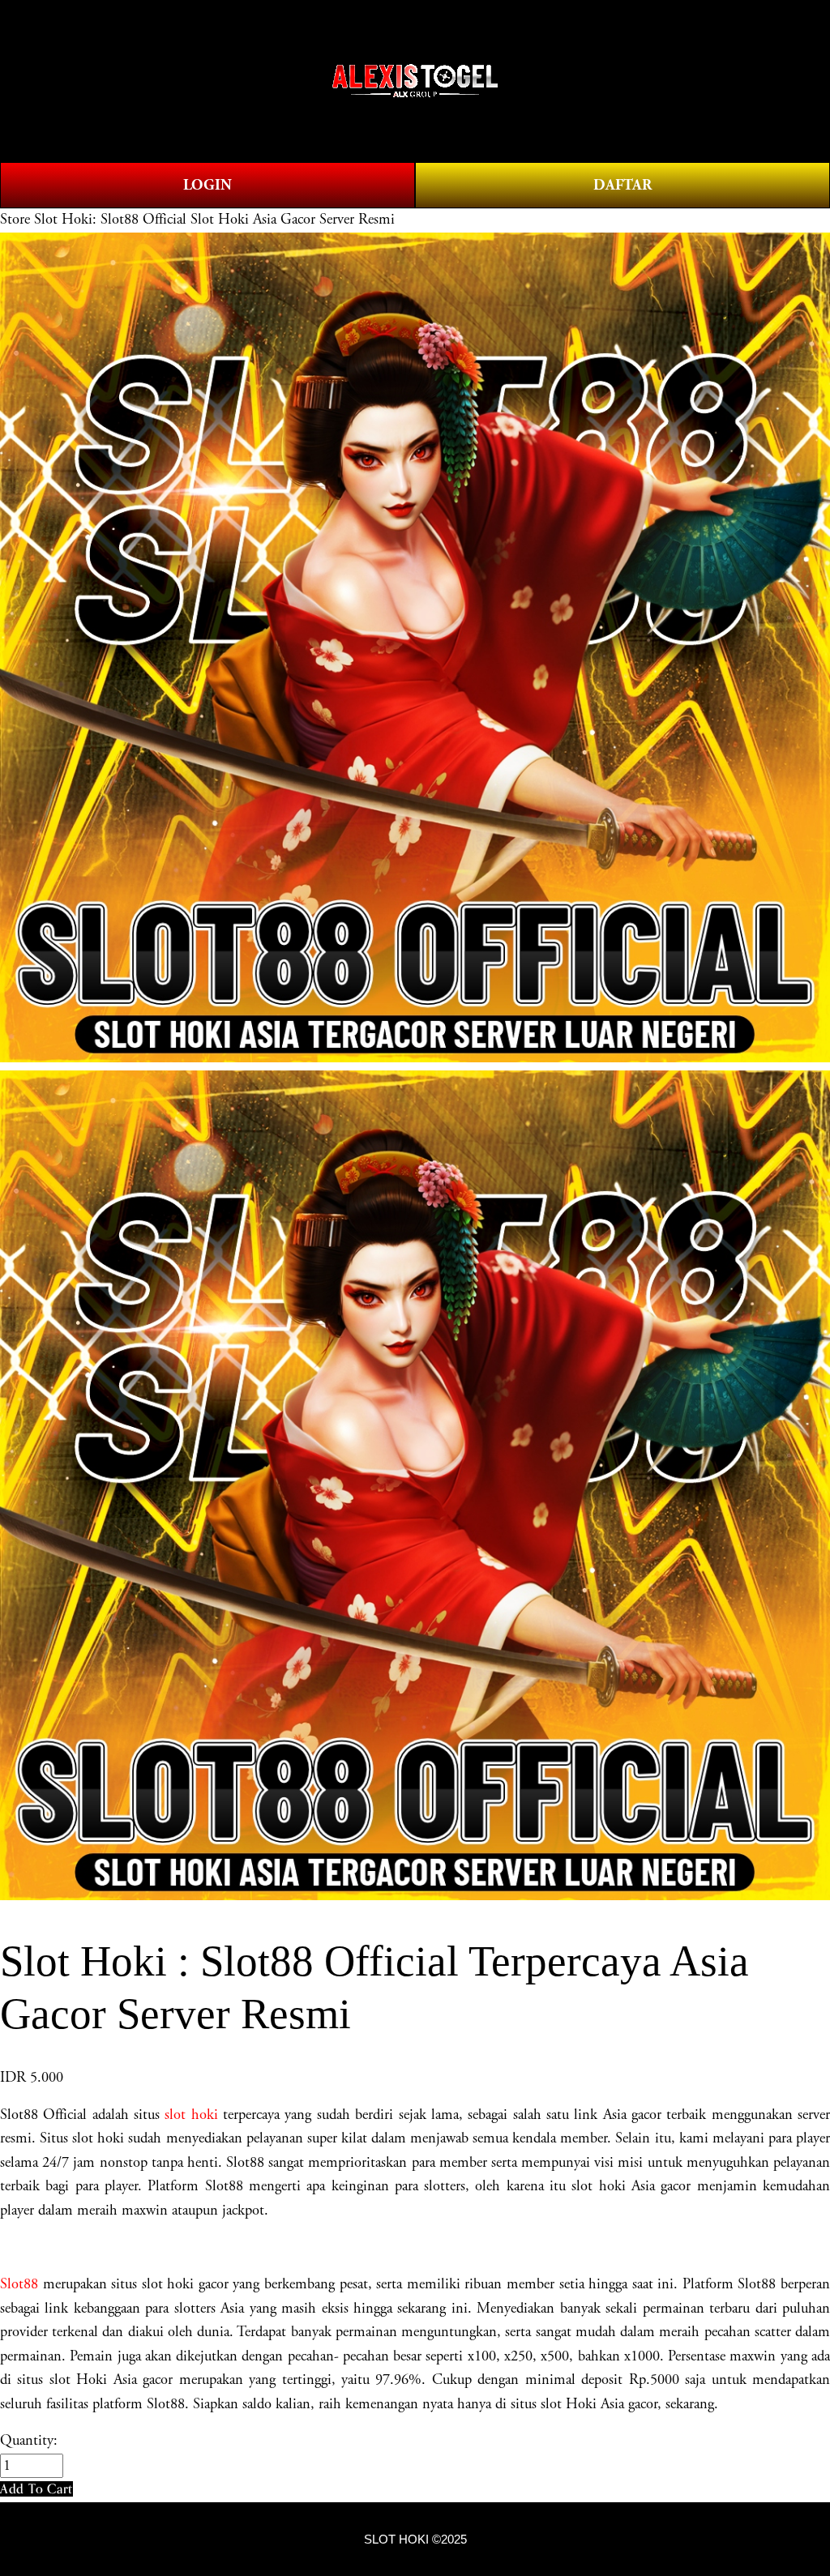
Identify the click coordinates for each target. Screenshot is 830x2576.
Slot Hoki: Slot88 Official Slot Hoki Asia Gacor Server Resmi (214, 220)
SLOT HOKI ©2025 (415, 2540)
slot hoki (191, 2115)
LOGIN (207, 185)
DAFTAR (622, 185)
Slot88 (19, 2284)
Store (15, 220)
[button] (36, 2489)
